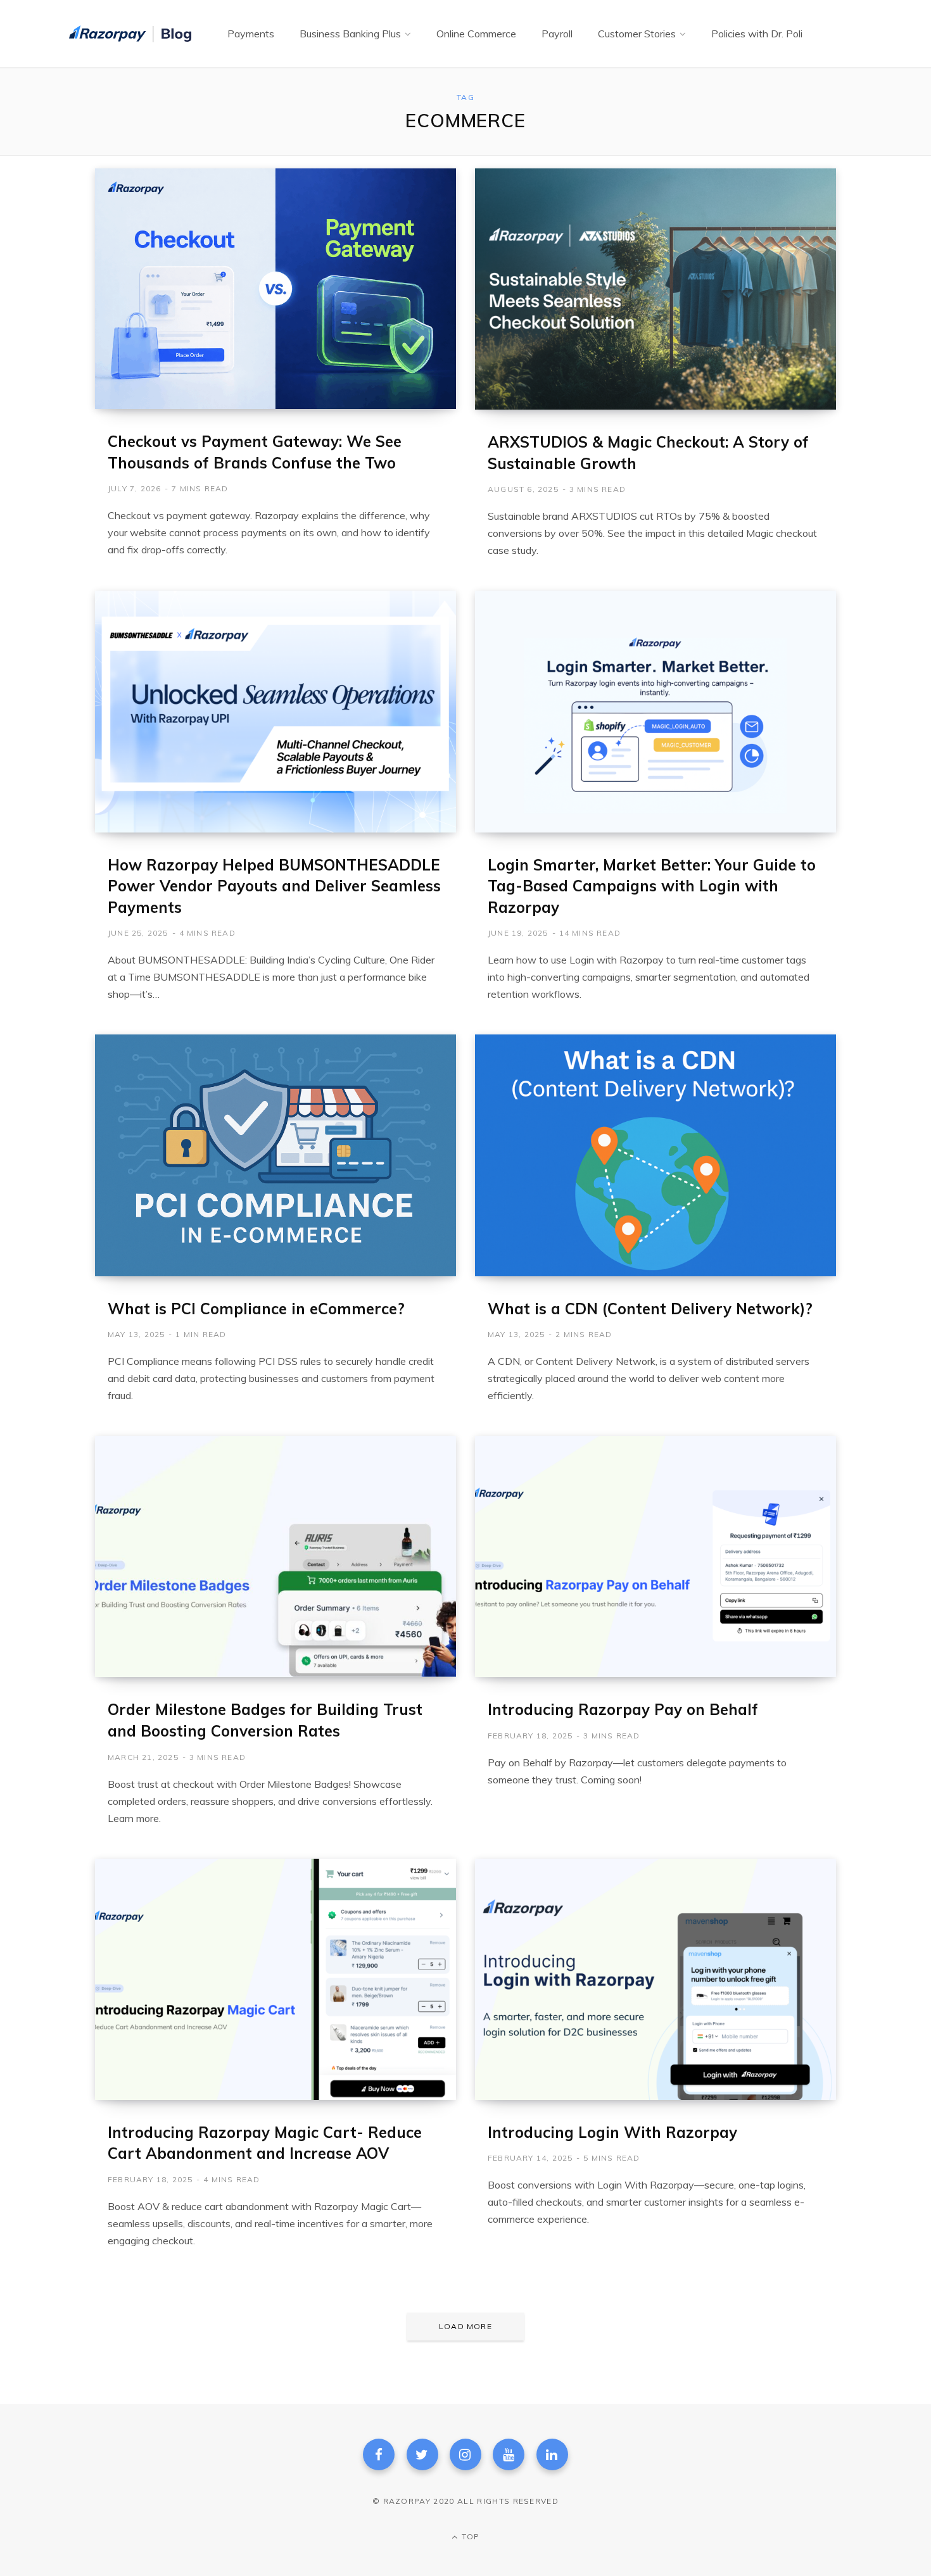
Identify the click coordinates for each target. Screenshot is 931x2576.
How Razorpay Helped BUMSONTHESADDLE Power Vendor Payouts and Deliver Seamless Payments (274, 886)
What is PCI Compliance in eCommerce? (256, 1309)
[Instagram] (465, 2454)
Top (469, 2536)
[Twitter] (422, 2454)
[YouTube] (509, 2454)
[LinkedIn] (552, 2454)
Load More (465, 2326)
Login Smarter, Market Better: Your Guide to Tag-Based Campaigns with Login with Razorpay (652, 886)
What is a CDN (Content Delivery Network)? (650, 1309)
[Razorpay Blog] (132, 34)
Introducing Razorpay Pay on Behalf (623, 1709)
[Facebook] (379, 2454)
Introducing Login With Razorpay (612, 2132)
